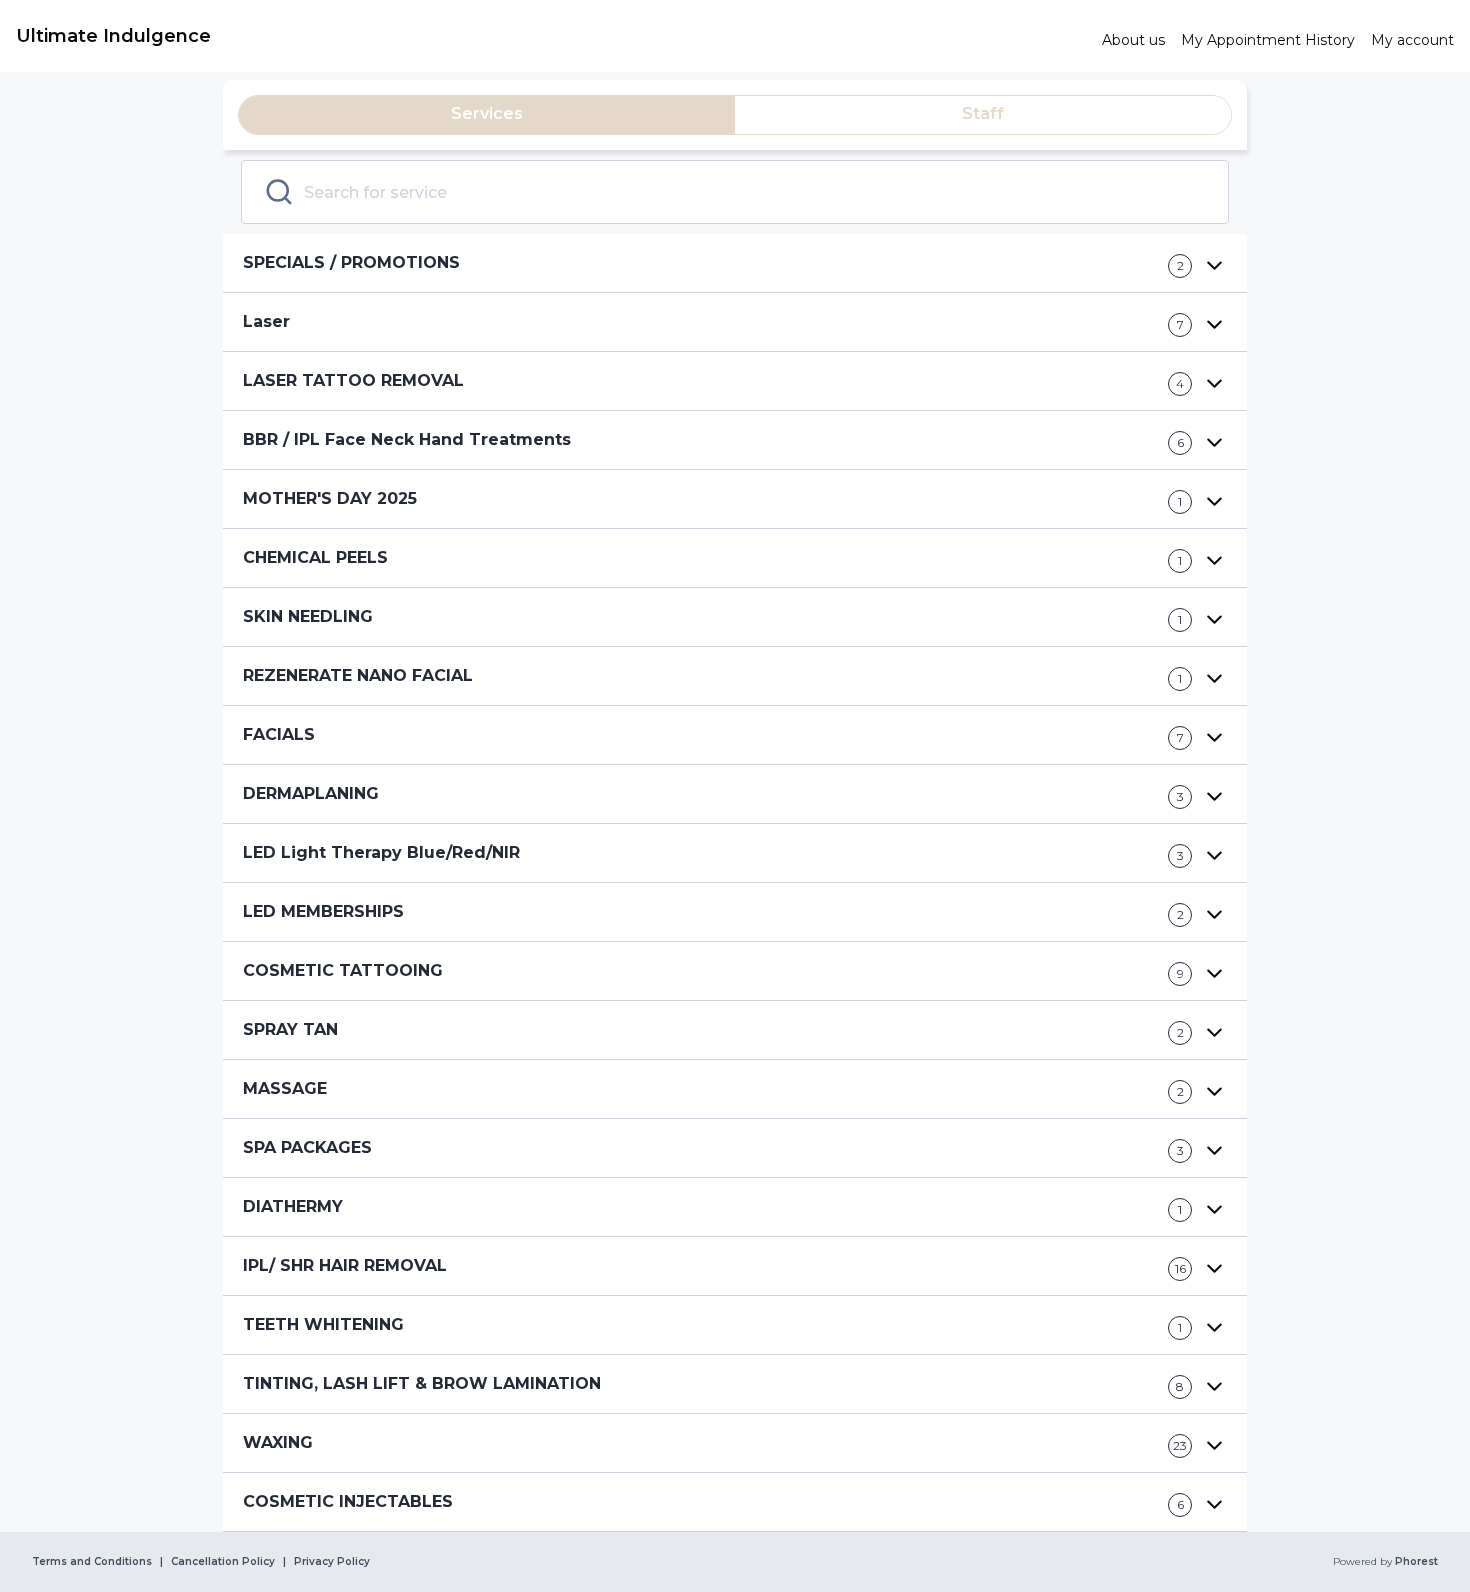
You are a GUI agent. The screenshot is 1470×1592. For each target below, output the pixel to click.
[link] (551, 36)
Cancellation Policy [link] (223, 1562)
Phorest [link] (1416, 1562)
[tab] (487, 115)
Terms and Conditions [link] (92, 1562)
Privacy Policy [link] (332, 1562)
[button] (735, 263)
